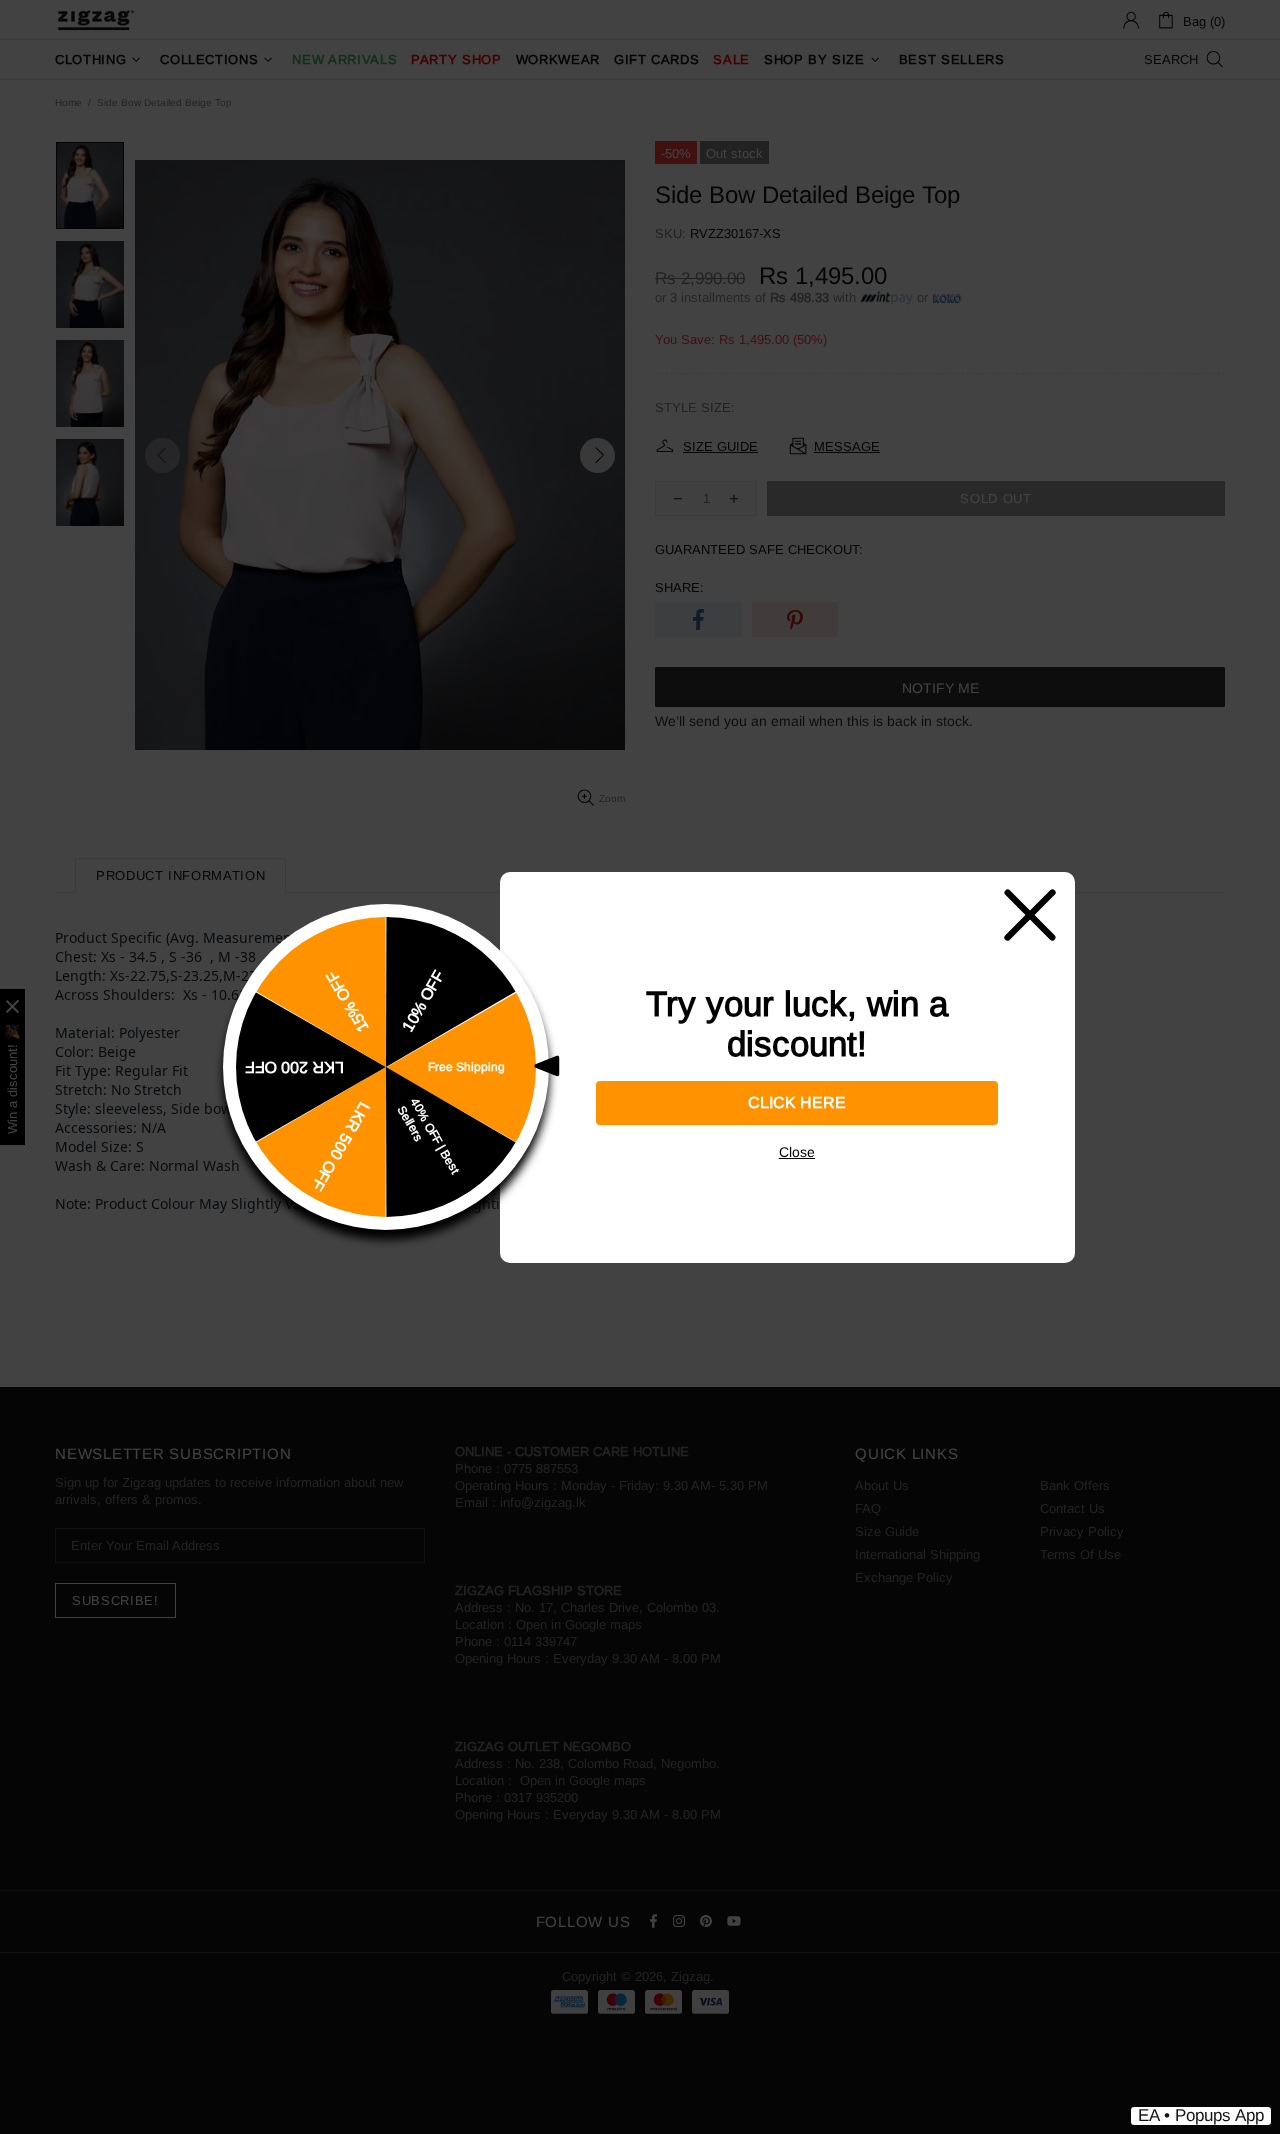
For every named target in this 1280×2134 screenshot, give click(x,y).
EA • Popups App (1201, 2115)
